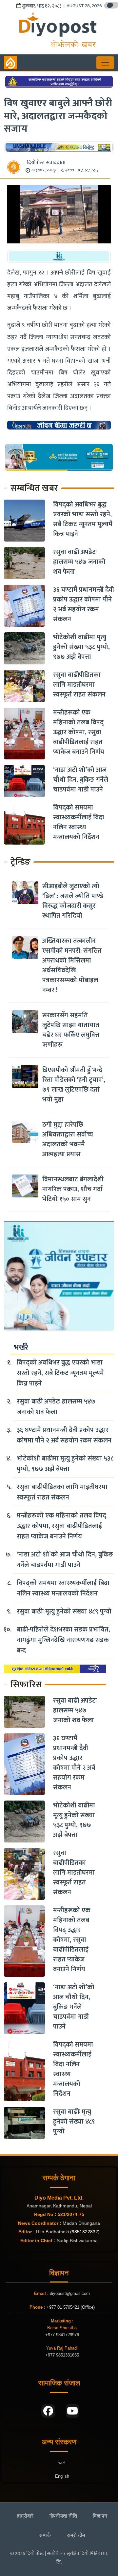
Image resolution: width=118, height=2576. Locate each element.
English (62, 2476)
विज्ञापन (100, 2516)
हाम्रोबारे (25, 2516)
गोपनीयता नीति (63, 2516)
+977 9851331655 (62, 2355)
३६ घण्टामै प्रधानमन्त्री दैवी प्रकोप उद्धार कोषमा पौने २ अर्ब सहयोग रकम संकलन (84, 604)
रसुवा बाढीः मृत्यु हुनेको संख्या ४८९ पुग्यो (64, 1612)
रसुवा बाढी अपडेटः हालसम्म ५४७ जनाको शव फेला (79, 562)
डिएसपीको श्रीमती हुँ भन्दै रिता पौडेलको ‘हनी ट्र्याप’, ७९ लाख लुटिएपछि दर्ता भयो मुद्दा (74, 1085)
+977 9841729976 (62, 2335)
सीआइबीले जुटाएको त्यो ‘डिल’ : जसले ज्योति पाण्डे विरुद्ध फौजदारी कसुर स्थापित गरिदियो (73, 901)
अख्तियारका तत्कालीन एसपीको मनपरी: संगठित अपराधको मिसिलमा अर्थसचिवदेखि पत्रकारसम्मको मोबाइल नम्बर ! (72, 965)
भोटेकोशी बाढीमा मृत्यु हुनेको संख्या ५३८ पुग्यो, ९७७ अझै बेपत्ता (81, 647)
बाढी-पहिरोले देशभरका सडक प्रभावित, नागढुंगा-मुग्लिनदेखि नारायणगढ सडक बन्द (63, 1640)
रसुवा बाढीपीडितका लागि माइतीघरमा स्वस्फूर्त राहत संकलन (79, 685)
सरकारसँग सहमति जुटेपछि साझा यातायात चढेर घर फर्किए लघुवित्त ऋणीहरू (71, 1030)
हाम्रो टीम (76, 2535)
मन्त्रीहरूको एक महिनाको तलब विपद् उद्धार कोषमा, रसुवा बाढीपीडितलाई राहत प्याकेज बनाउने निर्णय (79, 732)
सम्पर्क (45, 2535)
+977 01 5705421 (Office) (70, 2307)
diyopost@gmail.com (70, 2293)
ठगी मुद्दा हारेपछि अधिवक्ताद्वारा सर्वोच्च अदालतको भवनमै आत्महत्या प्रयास (68, 1139)
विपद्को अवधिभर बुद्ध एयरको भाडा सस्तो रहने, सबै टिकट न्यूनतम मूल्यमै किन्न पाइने (83, 519)
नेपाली (62, 2463)
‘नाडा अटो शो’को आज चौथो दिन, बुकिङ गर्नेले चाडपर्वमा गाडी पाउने (81, 780)
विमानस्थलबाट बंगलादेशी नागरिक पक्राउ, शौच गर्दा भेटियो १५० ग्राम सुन (73, 1189)
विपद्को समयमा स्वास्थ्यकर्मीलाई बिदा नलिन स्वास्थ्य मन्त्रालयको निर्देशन (79, 822)
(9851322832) (85, 2232)
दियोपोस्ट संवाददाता (46, 163)
